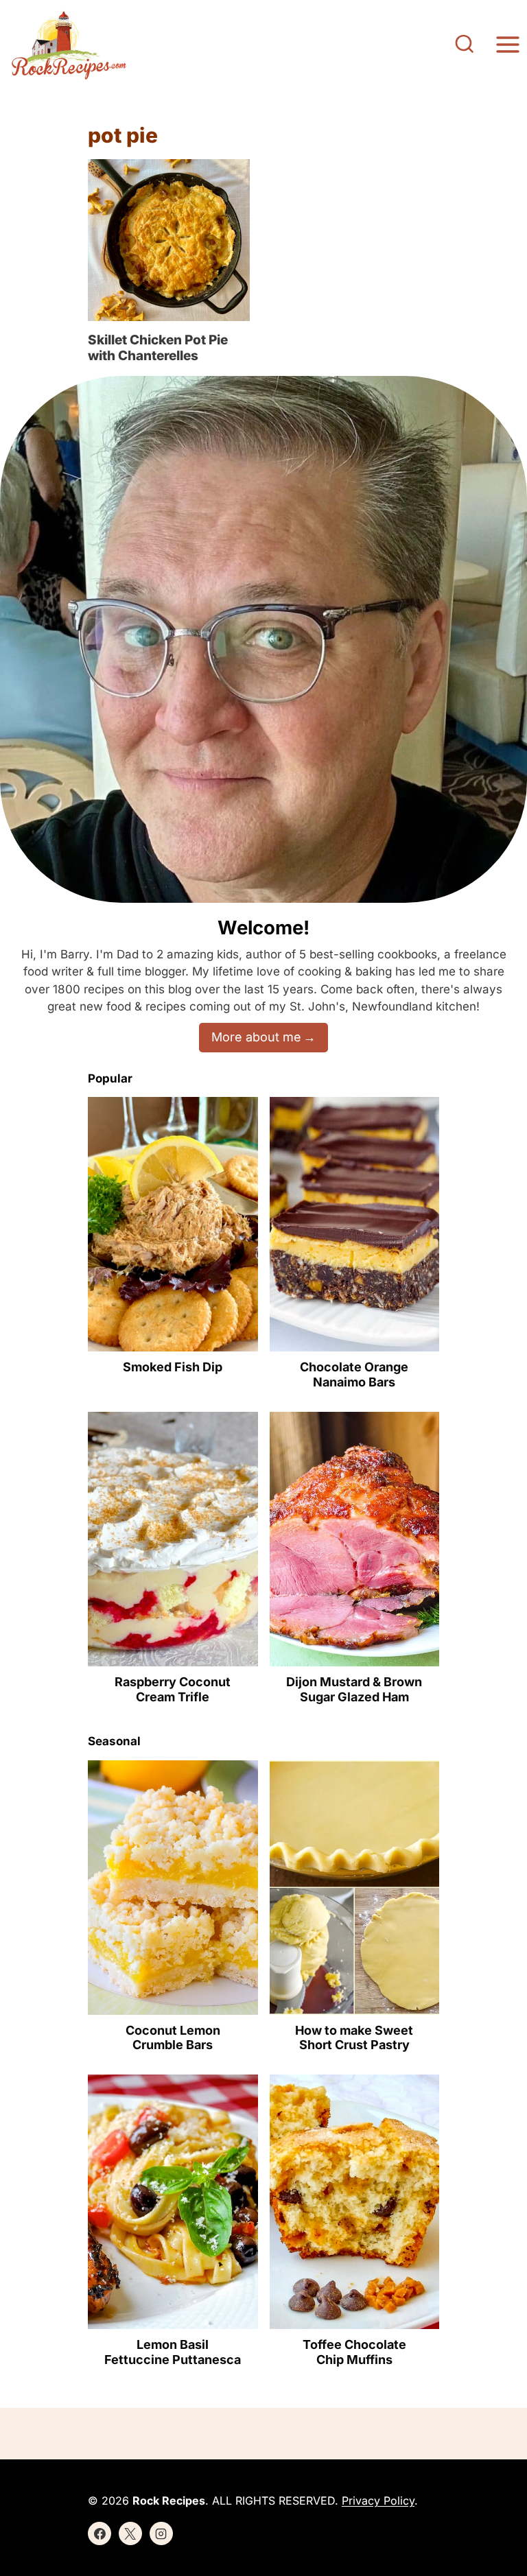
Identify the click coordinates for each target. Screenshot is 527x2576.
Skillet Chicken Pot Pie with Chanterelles (158, 348)
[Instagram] (161, 2533)
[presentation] (169, 240)
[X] (130, 2533)
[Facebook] (99, 2533)
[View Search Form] (465, 45)
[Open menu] (507, 45)
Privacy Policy (378, 2501)
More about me (256, 1037)
